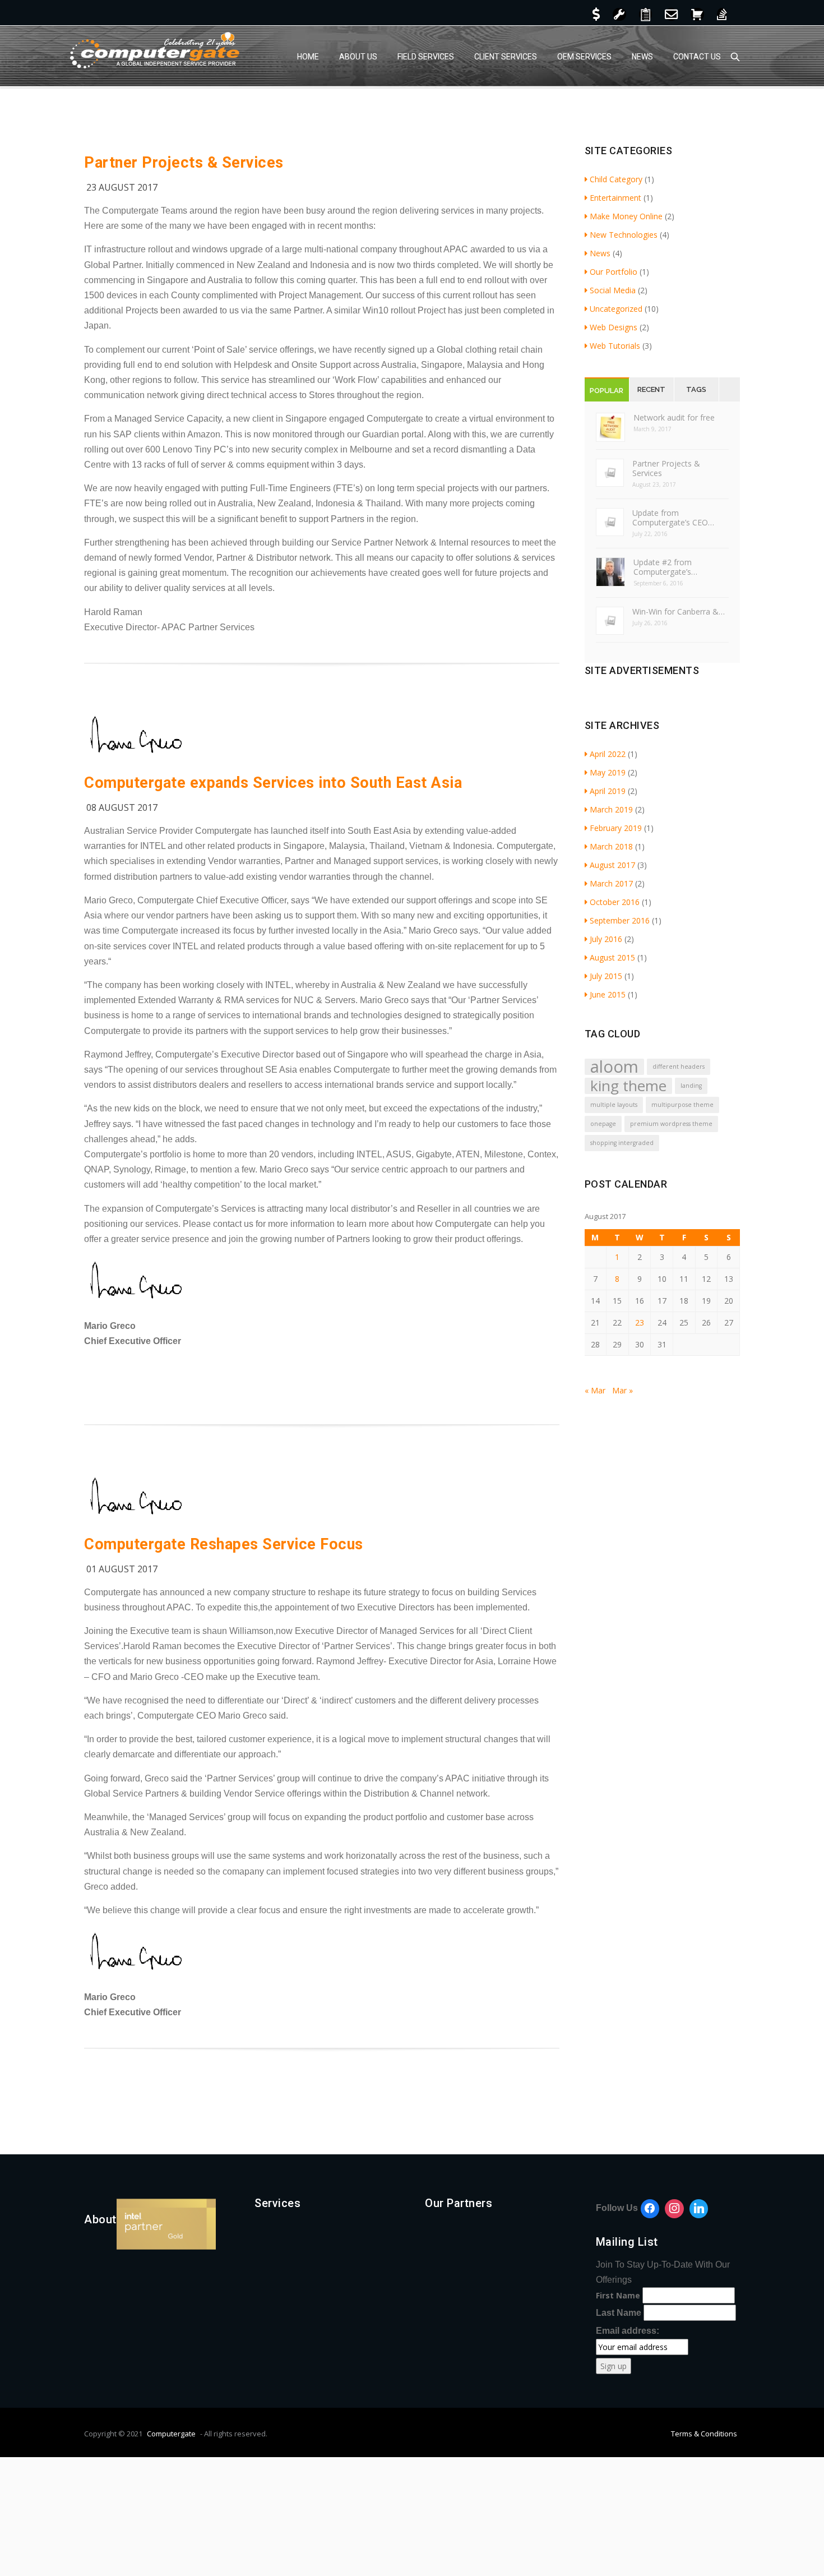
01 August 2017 (122, 1569)
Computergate (171, 2434)
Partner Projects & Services (184, 163)
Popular (607, 391)
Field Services (426, 57)
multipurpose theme (682, 1105)
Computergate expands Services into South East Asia (273, 783)
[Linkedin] (699, 2209)
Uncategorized (616, 309)
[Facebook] (650, 2209)
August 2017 (612, 865)
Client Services (506, 57)
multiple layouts (614, 1105)
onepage (603, 1124)
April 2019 (608, 791)
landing (691, 1086)
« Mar (595, 1390)
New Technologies (624, 235)
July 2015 (606, 976)
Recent (651, 389)
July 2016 (606, 939)
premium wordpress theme (671, 1124)
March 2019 (611, 809)
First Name (618, 2295)
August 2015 (612, 957)
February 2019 (616, 828)
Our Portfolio (614, 272)
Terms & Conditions (704, 2434)
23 (640, 1322)
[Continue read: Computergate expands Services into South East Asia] (137, 757)
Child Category (616, 179)
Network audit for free (674, 417)
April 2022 (608, 754)
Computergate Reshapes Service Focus (224, 1544)
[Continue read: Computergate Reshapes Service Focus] (137, 1518)
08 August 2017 (122, 807)
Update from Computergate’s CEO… (673, 518)
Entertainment (615, 198)
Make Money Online (626, 216)
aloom (614, 1067)
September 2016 (620, 920)
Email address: (628, 2331)
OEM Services (584, 57)
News (642, 57)
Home (308, 57)
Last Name (619, 2313)
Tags (696, 389)
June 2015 (608, 994)
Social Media (613, 290)
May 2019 (608, 772)
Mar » (622, 1390)
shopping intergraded (622, 1143)
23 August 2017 (122, 187)
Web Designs (614, 327)
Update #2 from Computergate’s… (665, 567)
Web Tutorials (615, 346)
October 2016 (615, 902)
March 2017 (611, 883)
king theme (628, 1086)
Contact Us (697, 57)
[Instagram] (674, 2209)
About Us (358, 57)
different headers (679, 1067)
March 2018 (611, 846)
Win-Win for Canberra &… (679, 611)
